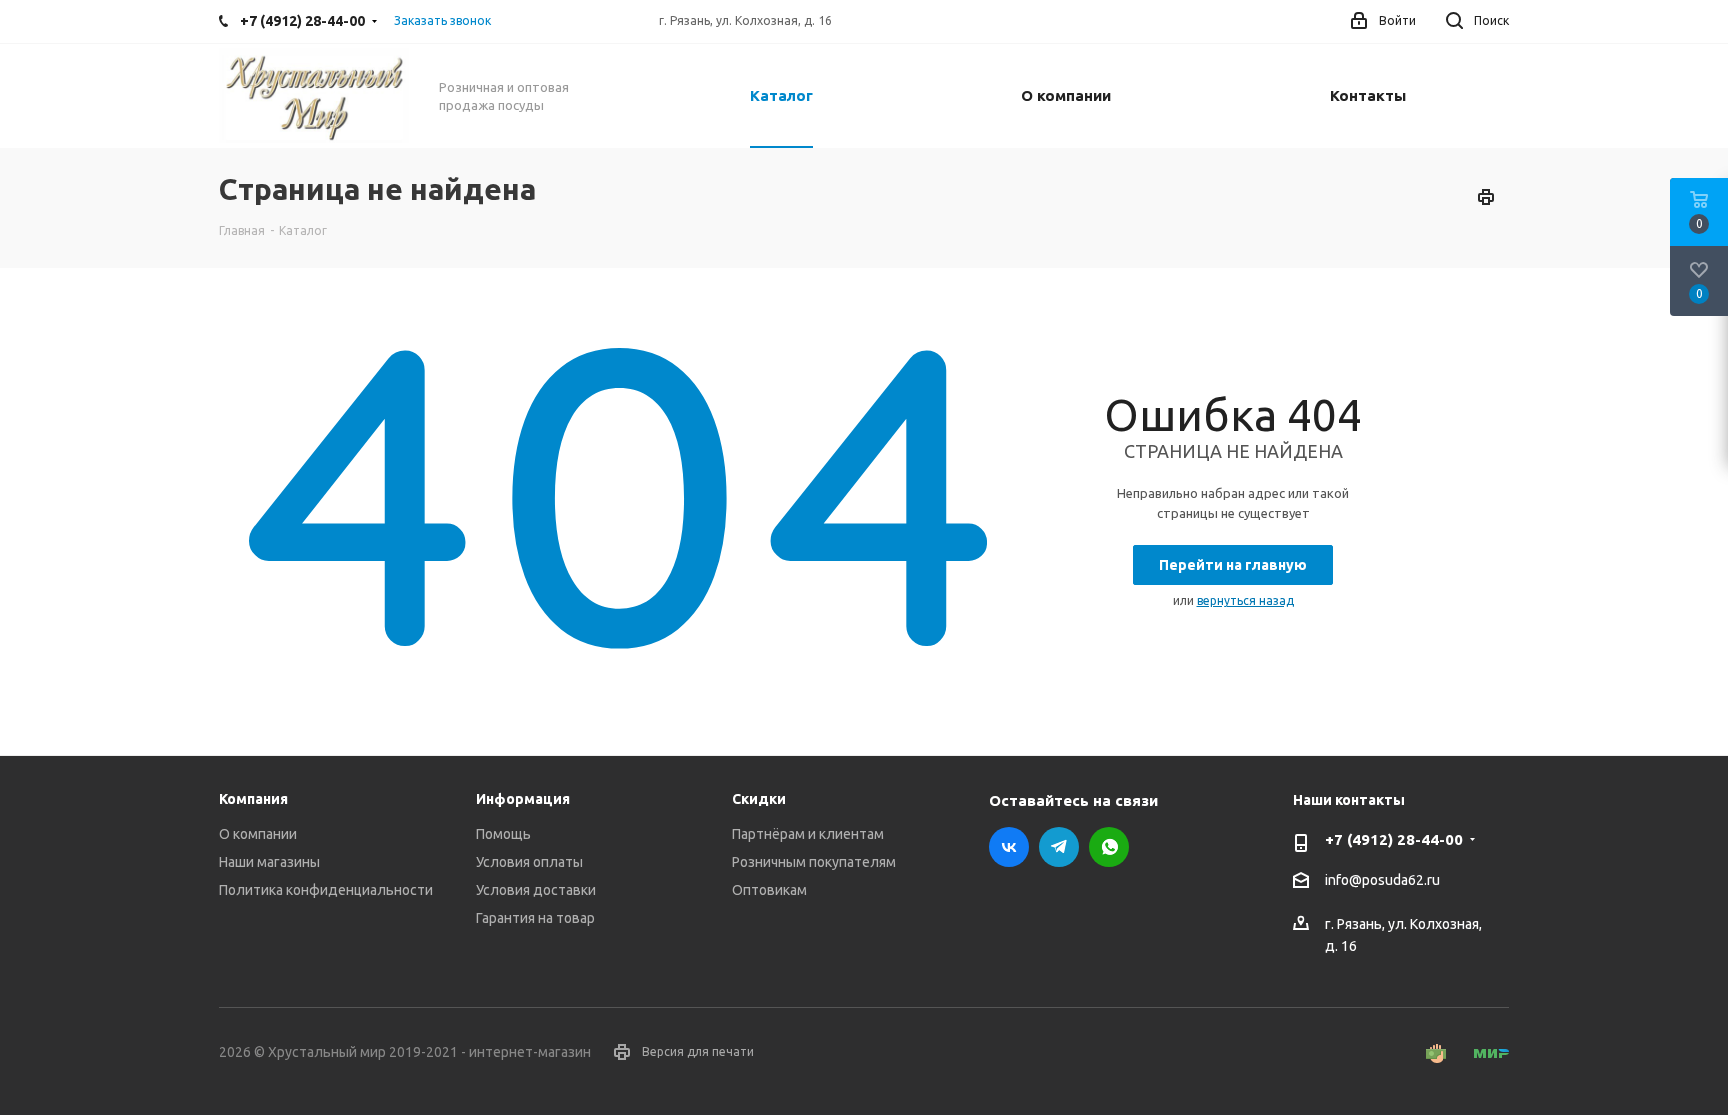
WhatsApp (1109, 847)
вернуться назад (1245, 600)
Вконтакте (1009, 847)
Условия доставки (536, 890)
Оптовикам (769, 890)
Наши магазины (269, 862)
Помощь (503, 834)
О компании (258, 834)
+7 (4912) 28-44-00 (1394, 839)
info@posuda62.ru (1382, 880)
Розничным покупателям (814, 862)
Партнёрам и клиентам (808, 834)
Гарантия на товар (535, 918)
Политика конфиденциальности (326, 890)
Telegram (1059, 847)
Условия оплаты (529, 862)
